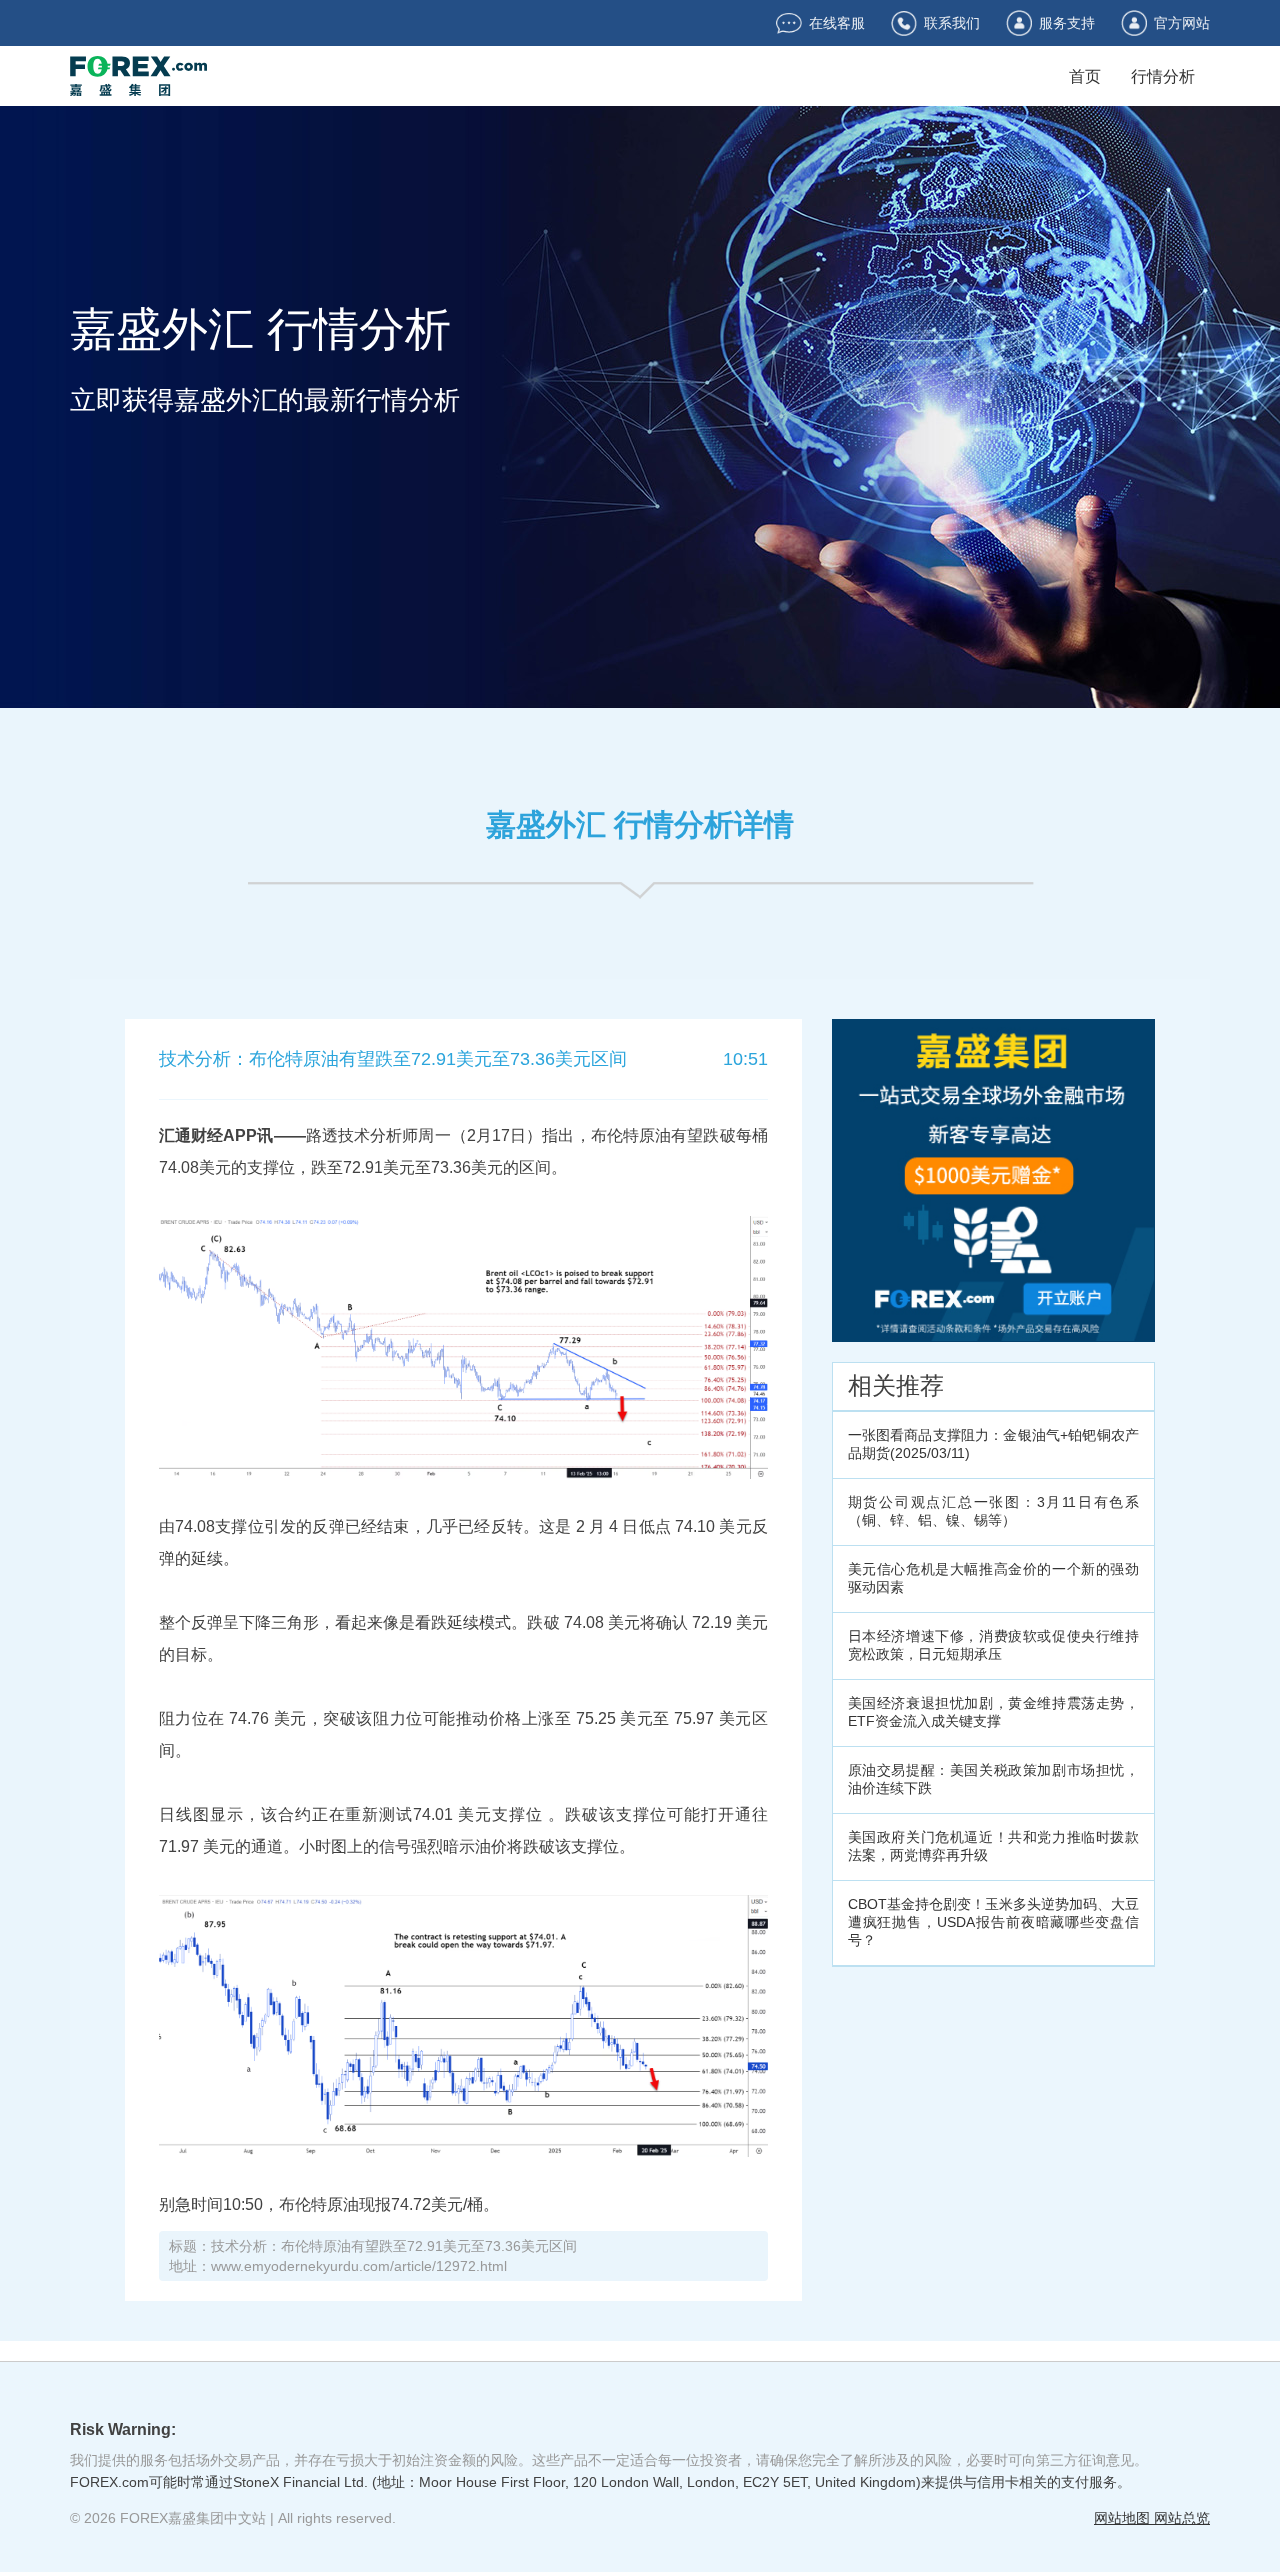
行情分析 (1163, 76)
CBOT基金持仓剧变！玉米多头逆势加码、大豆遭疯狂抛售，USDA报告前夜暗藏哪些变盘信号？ (993, 1922)
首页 (1085, 76)
